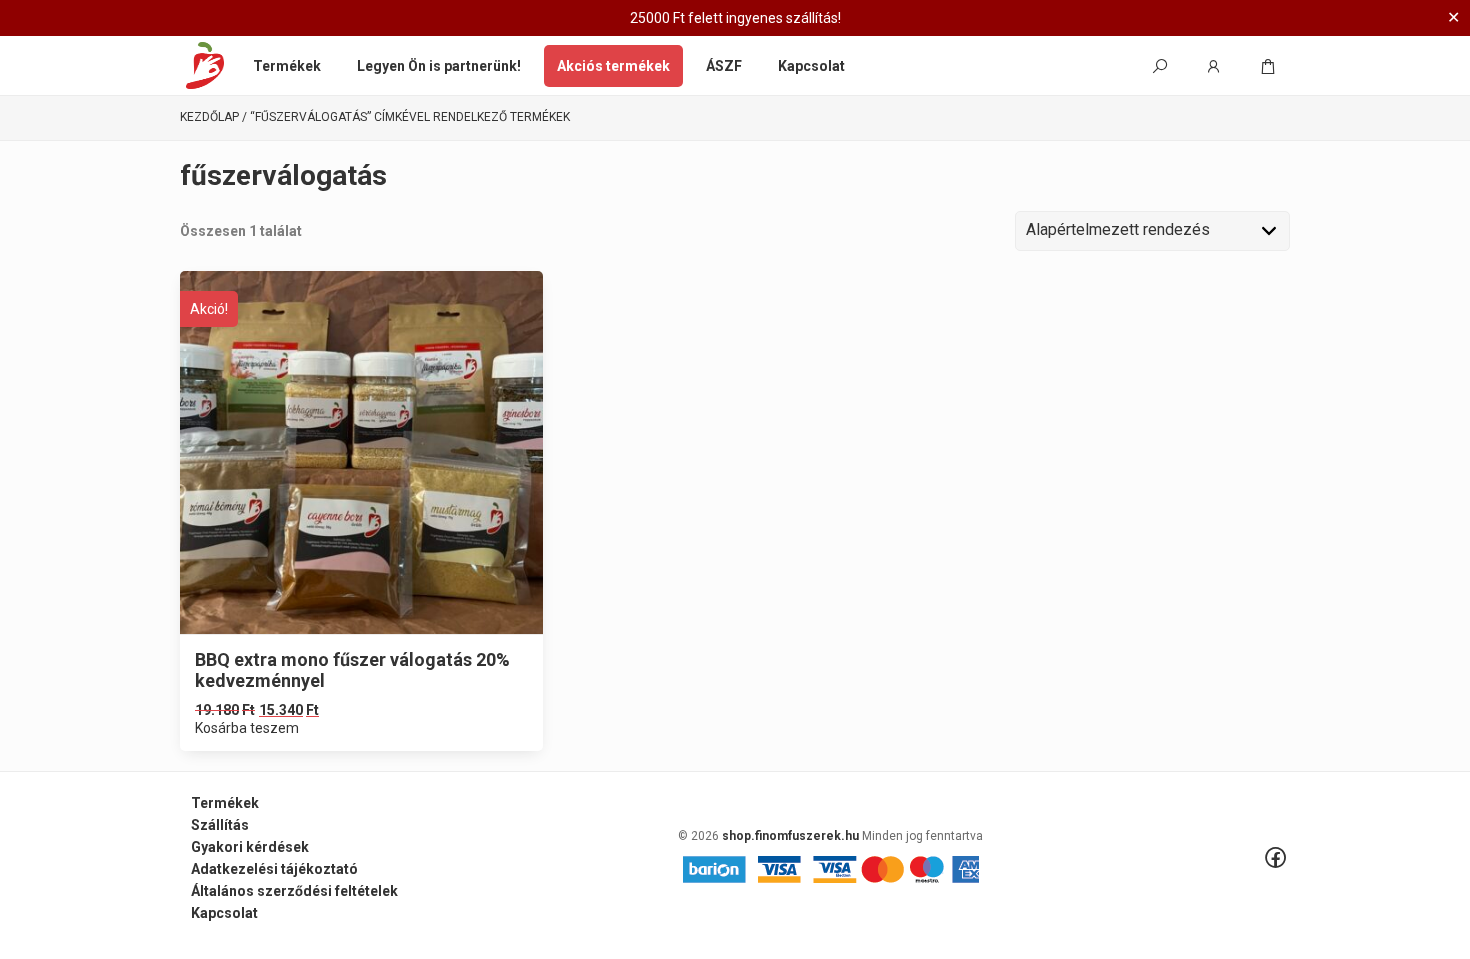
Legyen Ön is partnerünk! (439, 66)
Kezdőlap (209, 117)
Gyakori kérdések (250, 847)
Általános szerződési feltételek (294, 891)
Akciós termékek (613, 66)
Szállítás (220, 825)
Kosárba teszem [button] (247, 728)
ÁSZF (724, 66)
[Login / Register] (1214, 66)
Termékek (287, 66)
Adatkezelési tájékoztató (274, 869)
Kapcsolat (811, 66)
